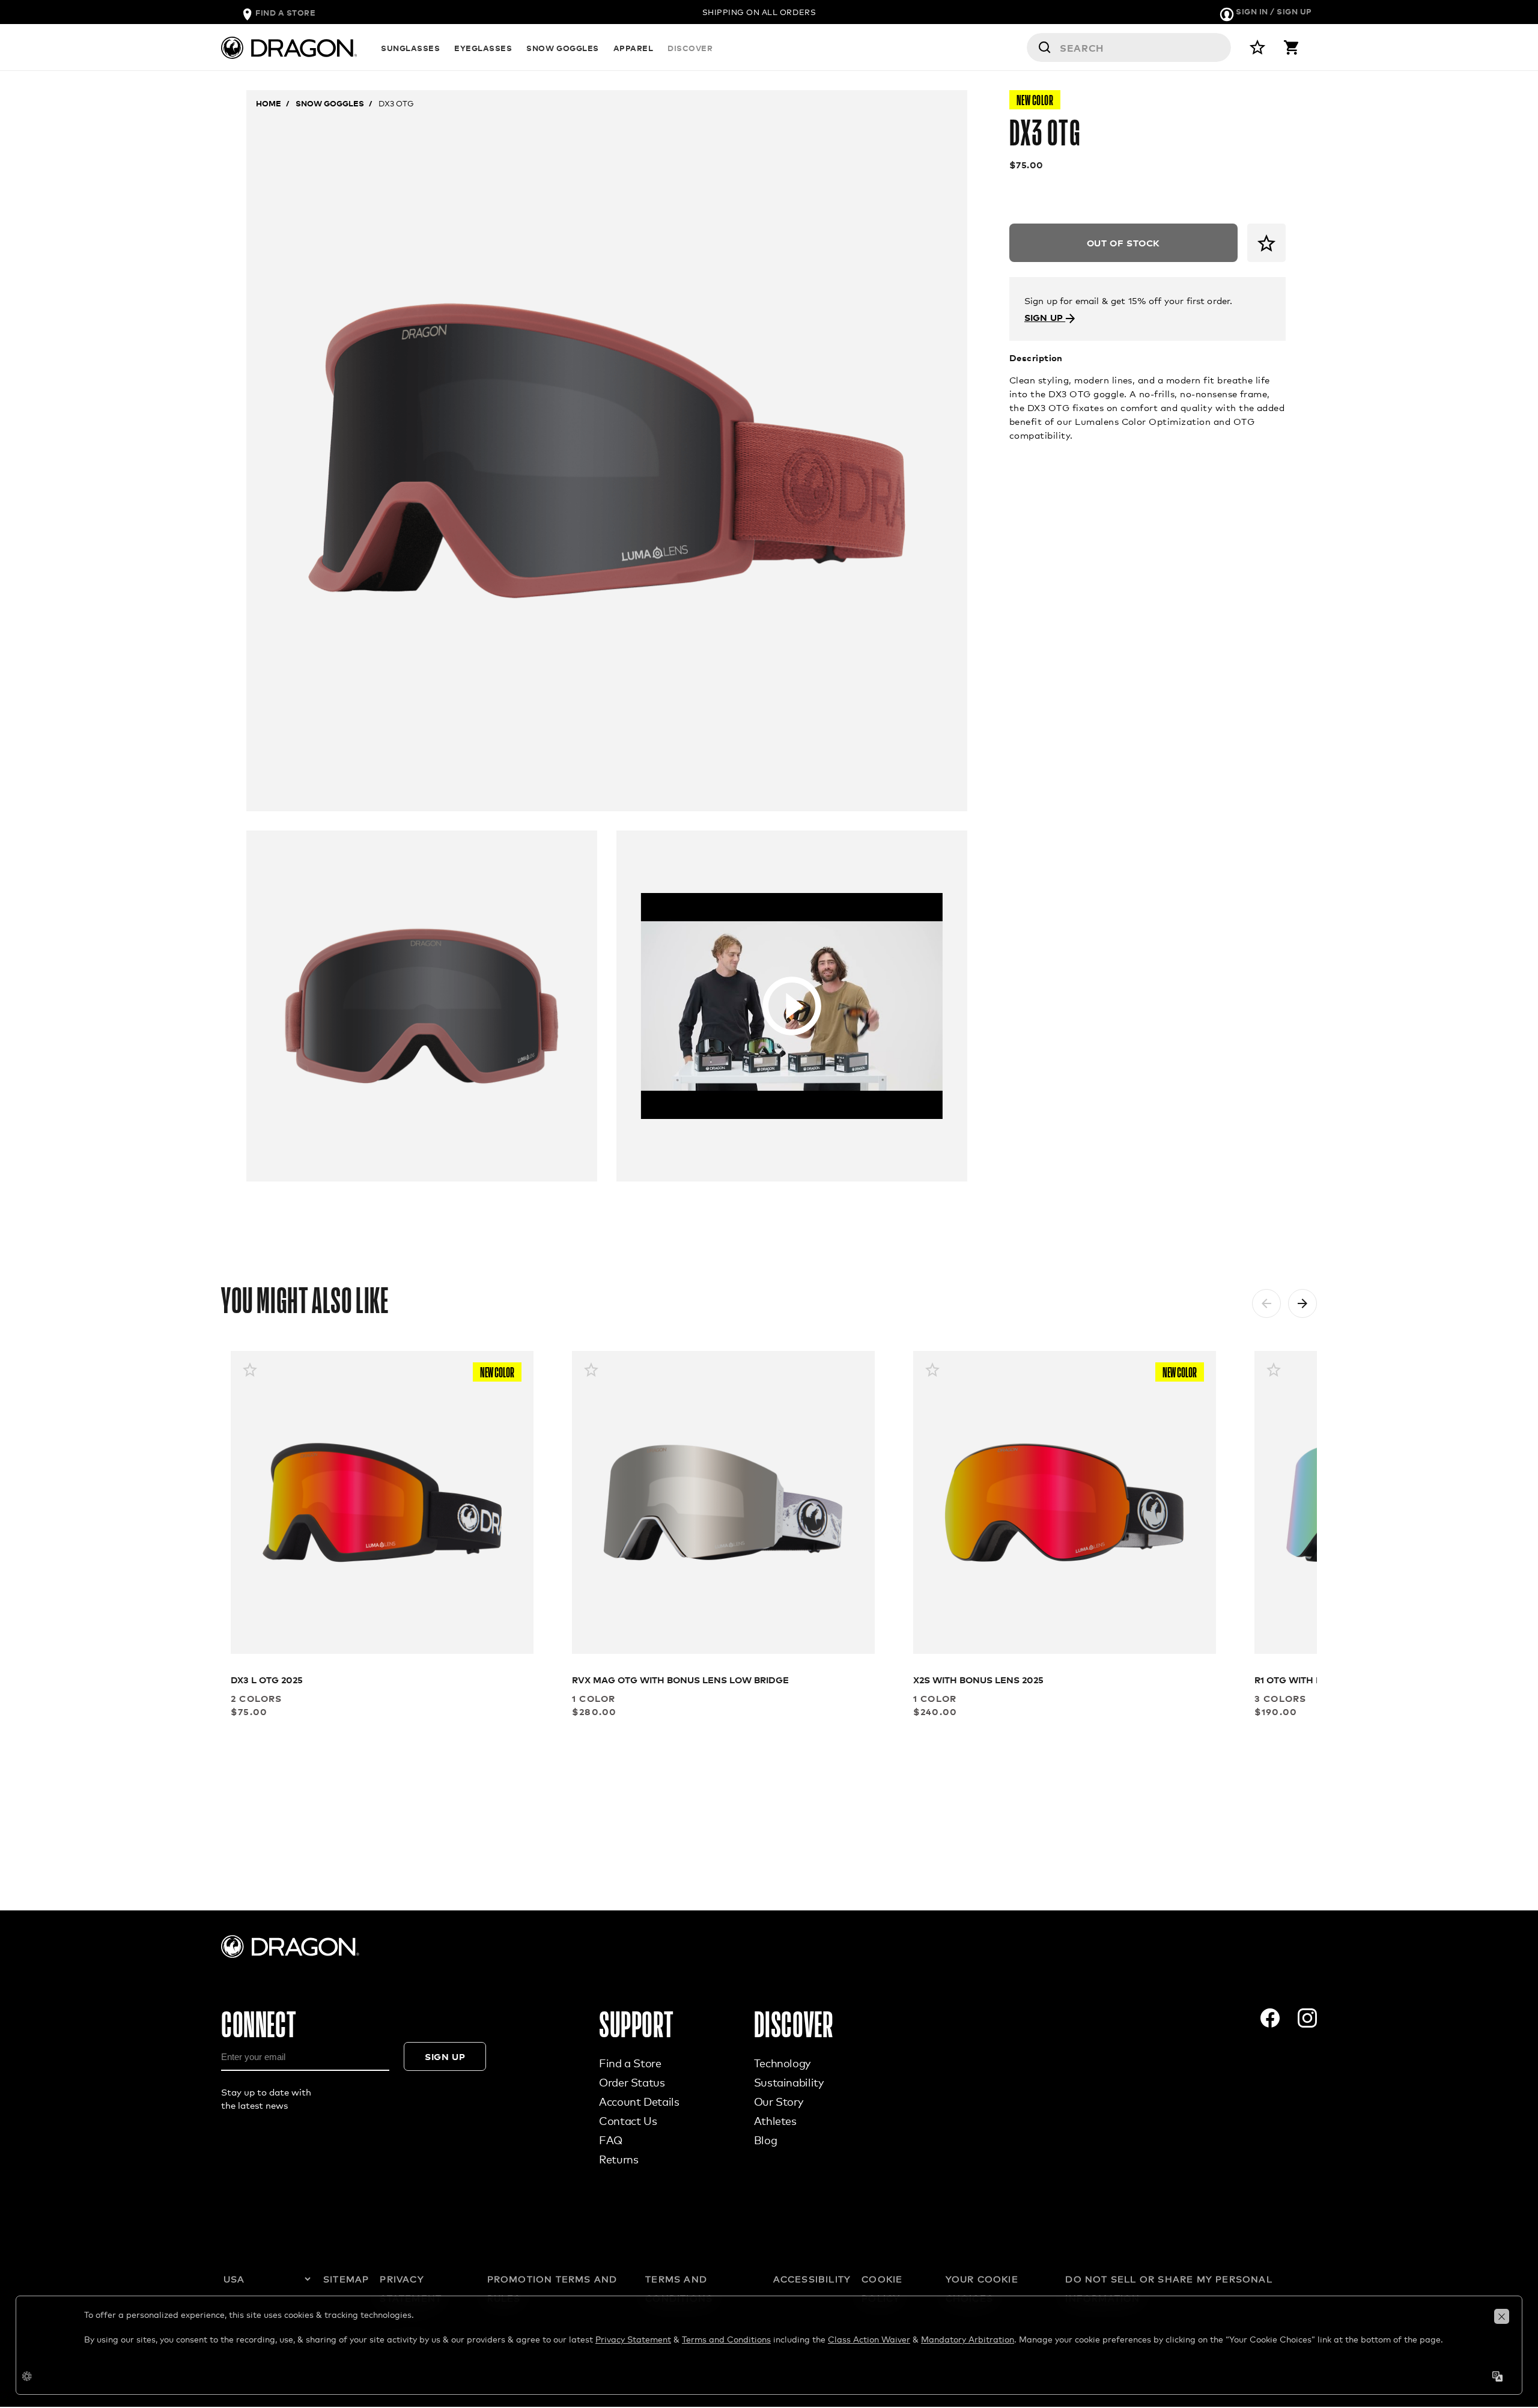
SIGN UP (1045, 317)
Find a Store (630, 2063)
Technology (782, 2063)
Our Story (779, 2102)
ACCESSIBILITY (812, 2279)
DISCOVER (690, 48)
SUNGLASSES (410, 48)
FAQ (611, 2140)
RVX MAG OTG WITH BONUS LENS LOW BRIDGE (680, 1679)
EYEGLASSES (483, 48)
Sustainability (789, 2082)
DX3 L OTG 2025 (267, 1679)
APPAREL (634, 48)
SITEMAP (346, 2279)
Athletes (775, 2121)
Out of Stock (1123, 242)
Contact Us (628, 2121)
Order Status (632, 2082)
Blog (766, 2140)
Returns (619, 2159)
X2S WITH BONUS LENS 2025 (978, 1679)
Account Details (639, 2102)
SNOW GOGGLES (562, 48)
